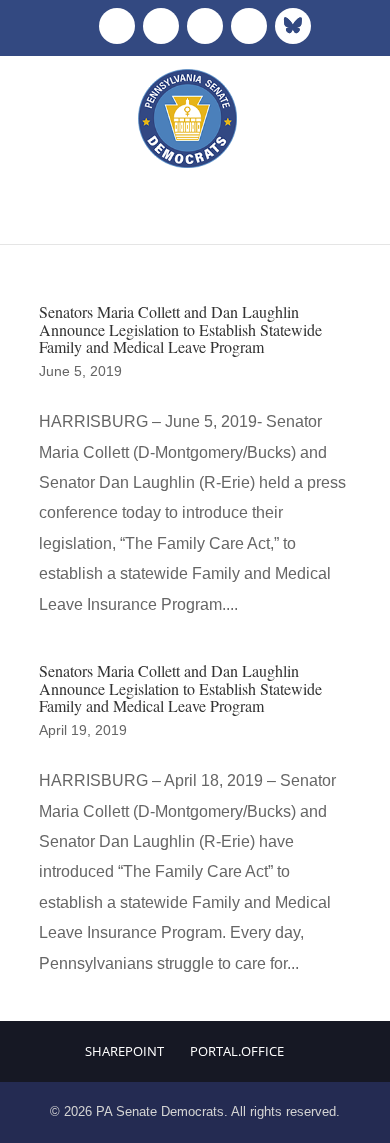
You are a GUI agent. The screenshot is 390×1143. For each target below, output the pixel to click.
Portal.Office (237, 1051)
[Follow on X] (161, 26)
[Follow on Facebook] (117, 26)
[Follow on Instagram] (205, 26)
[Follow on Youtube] (249, 26)
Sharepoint (124, 1051)
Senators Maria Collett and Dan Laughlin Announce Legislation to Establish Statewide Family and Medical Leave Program (180, 329)
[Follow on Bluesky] (293, 26)
